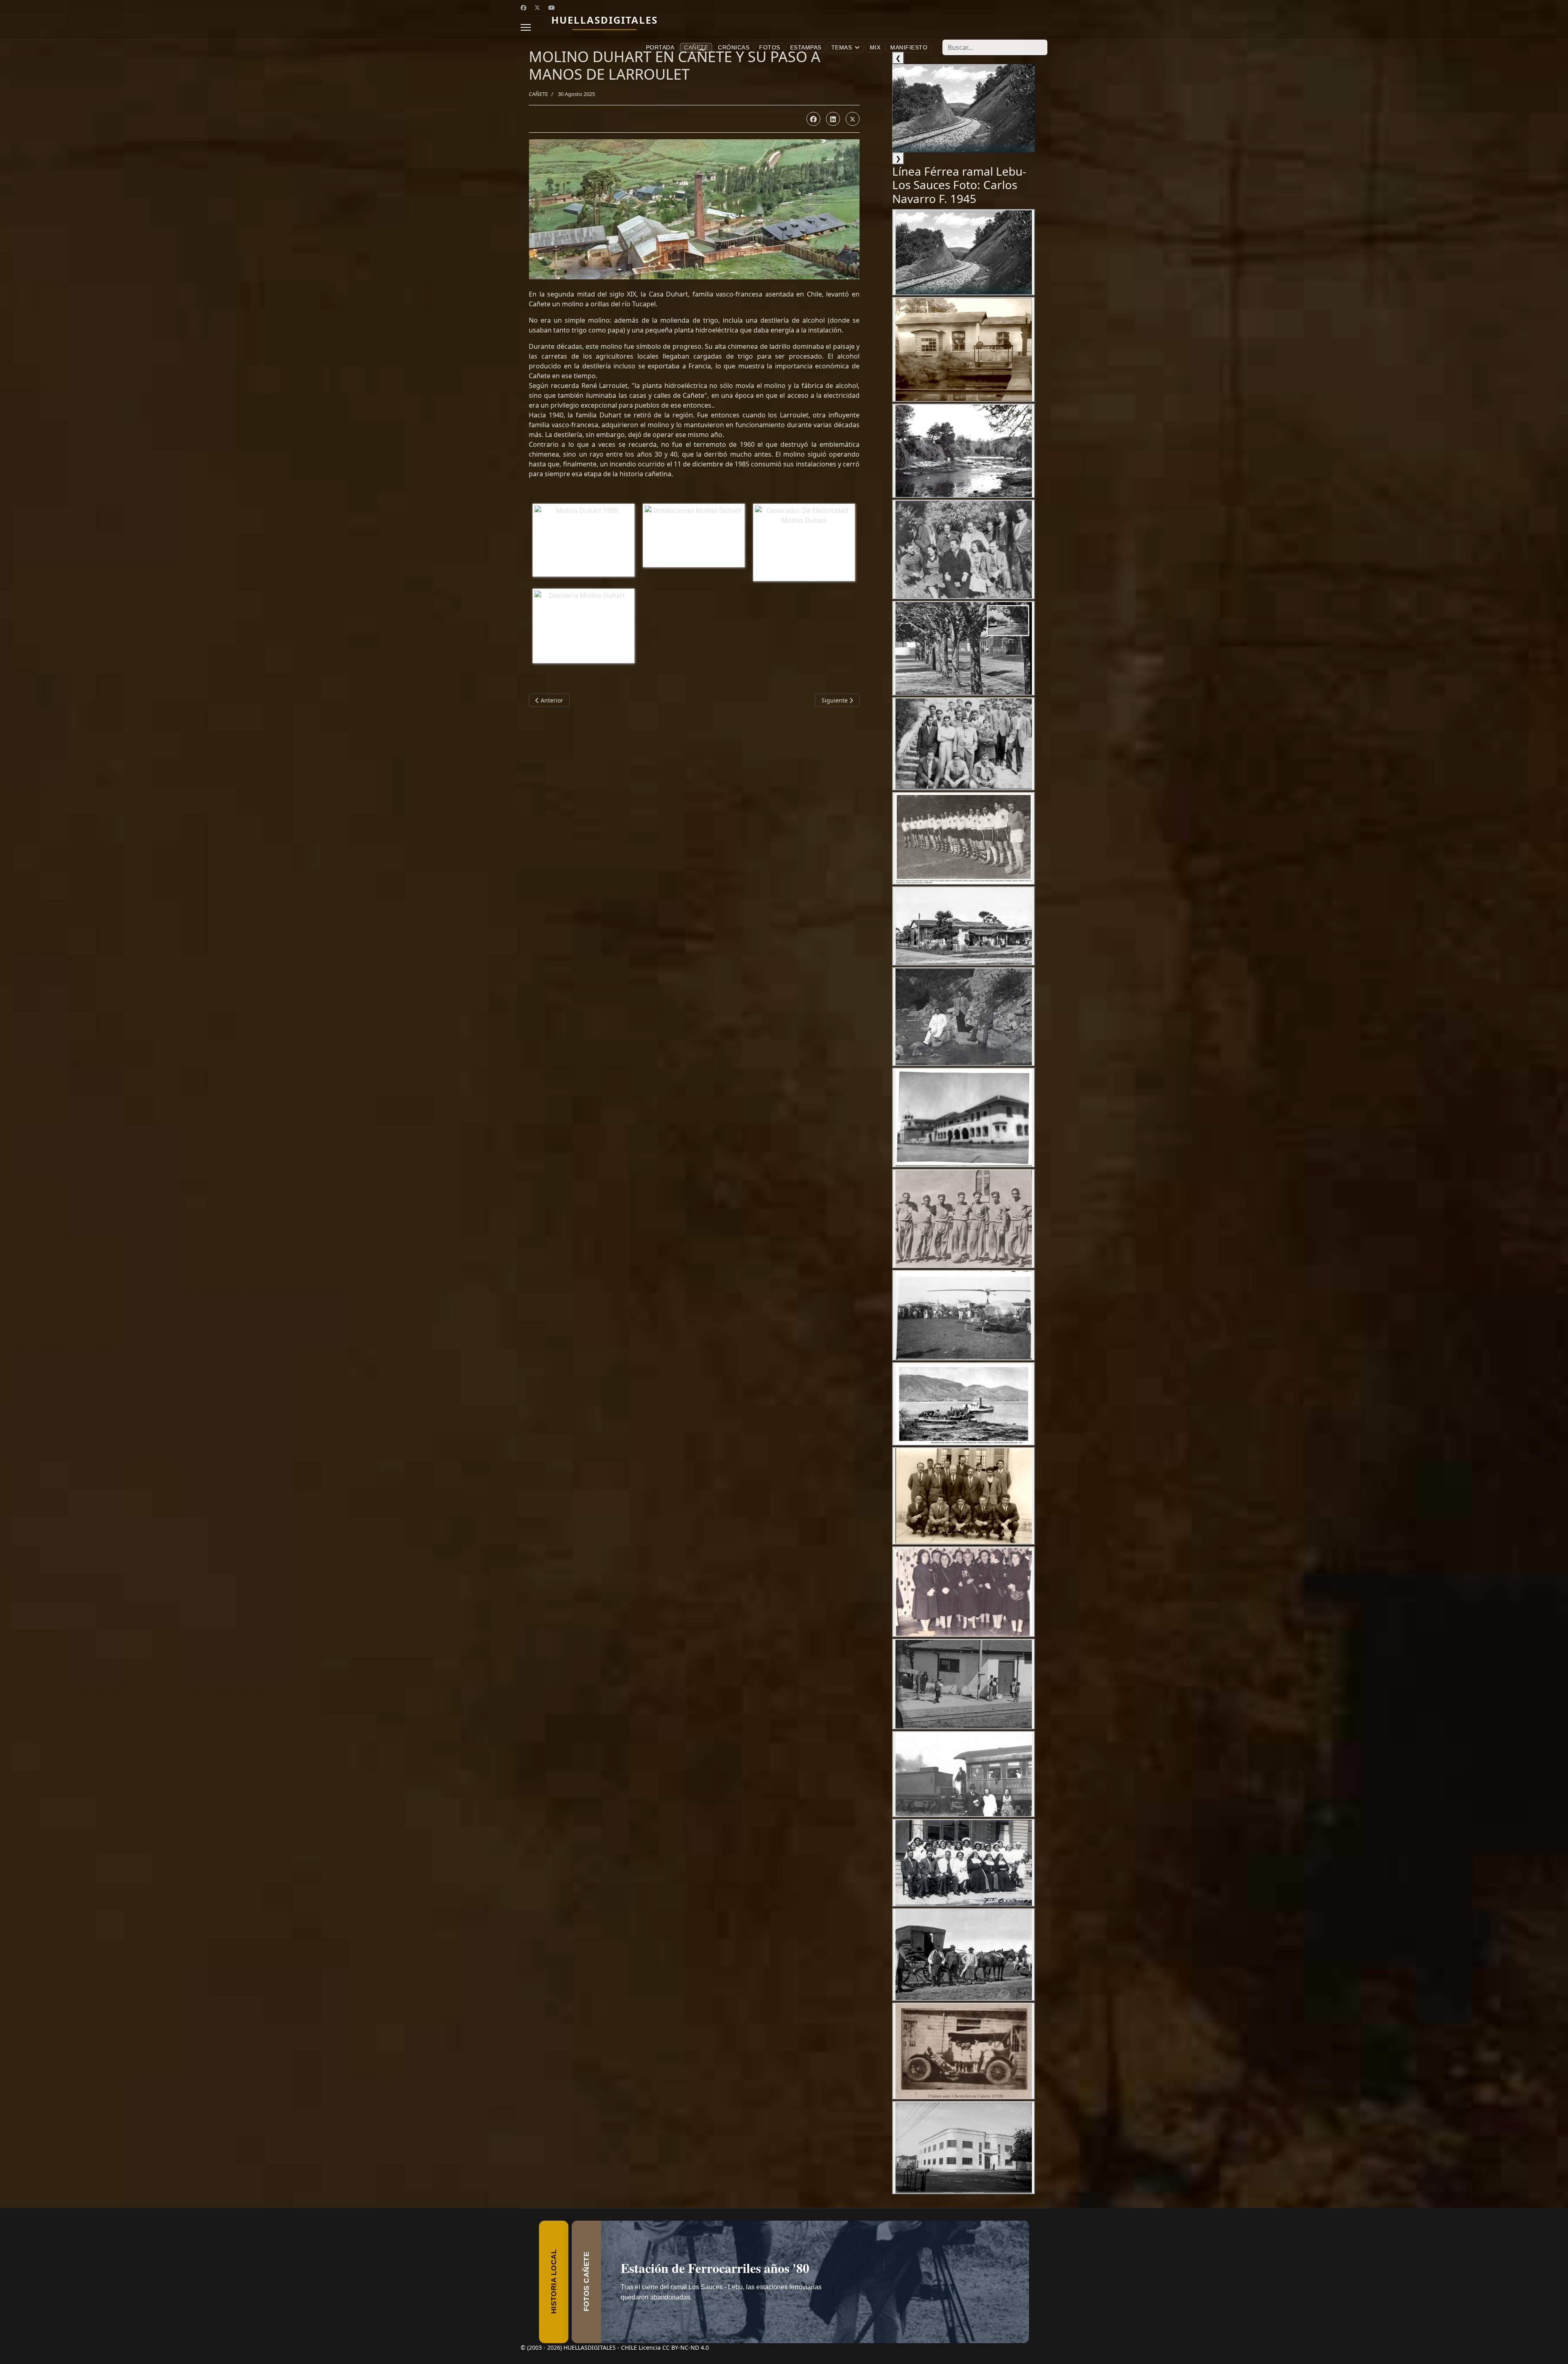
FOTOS (770, 47)
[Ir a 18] (964, 1863)
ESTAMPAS (806, 47)
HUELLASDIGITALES (605, 20)
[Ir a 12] (964, 1315)
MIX (875, 47)
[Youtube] (552, 8)
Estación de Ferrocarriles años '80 (725, 2282)
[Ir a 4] (964, 549)
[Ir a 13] (964, 1404)
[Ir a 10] (964, 1118)
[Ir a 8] (964, 926)
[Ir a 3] (964, 451)
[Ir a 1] (964, 252)
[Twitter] (537, 8)
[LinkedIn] (833, 119)
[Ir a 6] (964, 744)
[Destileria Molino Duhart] (586, 627)
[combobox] (995, 47)
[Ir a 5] (964, 648)
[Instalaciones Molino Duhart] (696, 537)
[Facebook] (523, 8)
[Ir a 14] (964, 1496)
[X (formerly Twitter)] (853, 119)
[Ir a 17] (964, 1774)
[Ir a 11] (964, 1219)
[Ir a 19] (964, 1955)
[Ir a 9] (964, 1017)
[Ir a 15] (964, 1592)
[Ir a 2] (964, 350)
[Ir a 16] (964, 1684)
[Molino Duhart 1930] (586, 542)
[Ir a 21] (964, 2148)
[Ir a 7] (964, 839)
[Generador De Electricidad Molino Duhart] (806, 544)
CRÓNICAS (734, 47)
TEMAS (842, 47)
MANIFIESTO (909, 47)
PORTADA (660, 47)
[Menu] (526, 27)
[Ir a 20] (964, 2051)
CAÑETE (696, 47)
